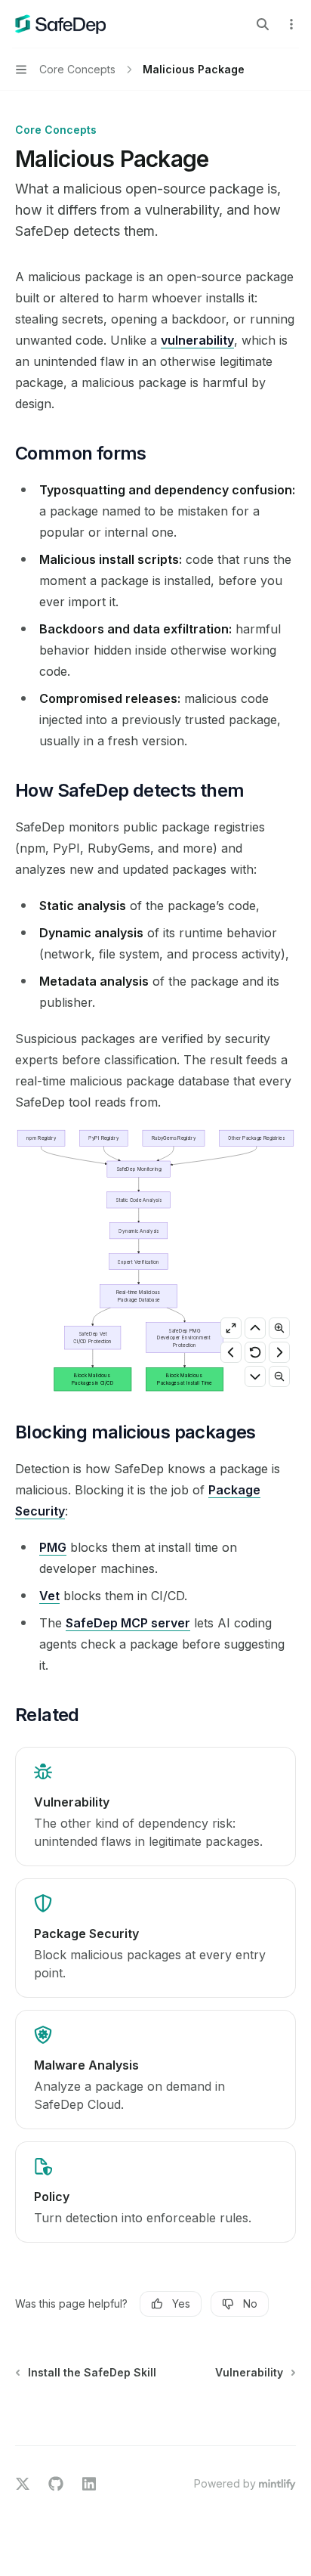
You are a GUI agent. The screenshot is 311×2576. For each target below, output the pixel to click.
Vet (49, 1596)
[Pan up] (255, 1328)
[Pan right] (279, 1352)
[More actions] (291, 24)
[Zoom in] (279, 1328)
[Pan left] (231, 1352)
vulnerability (197, 340)
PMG (53, 1547)
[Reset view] (255, 1352)
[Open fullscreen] (231, 1328)
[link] (155, 1807)
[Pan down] (255, 1376)
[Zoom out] (279, 1376)
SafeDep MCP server (128, 1623)
